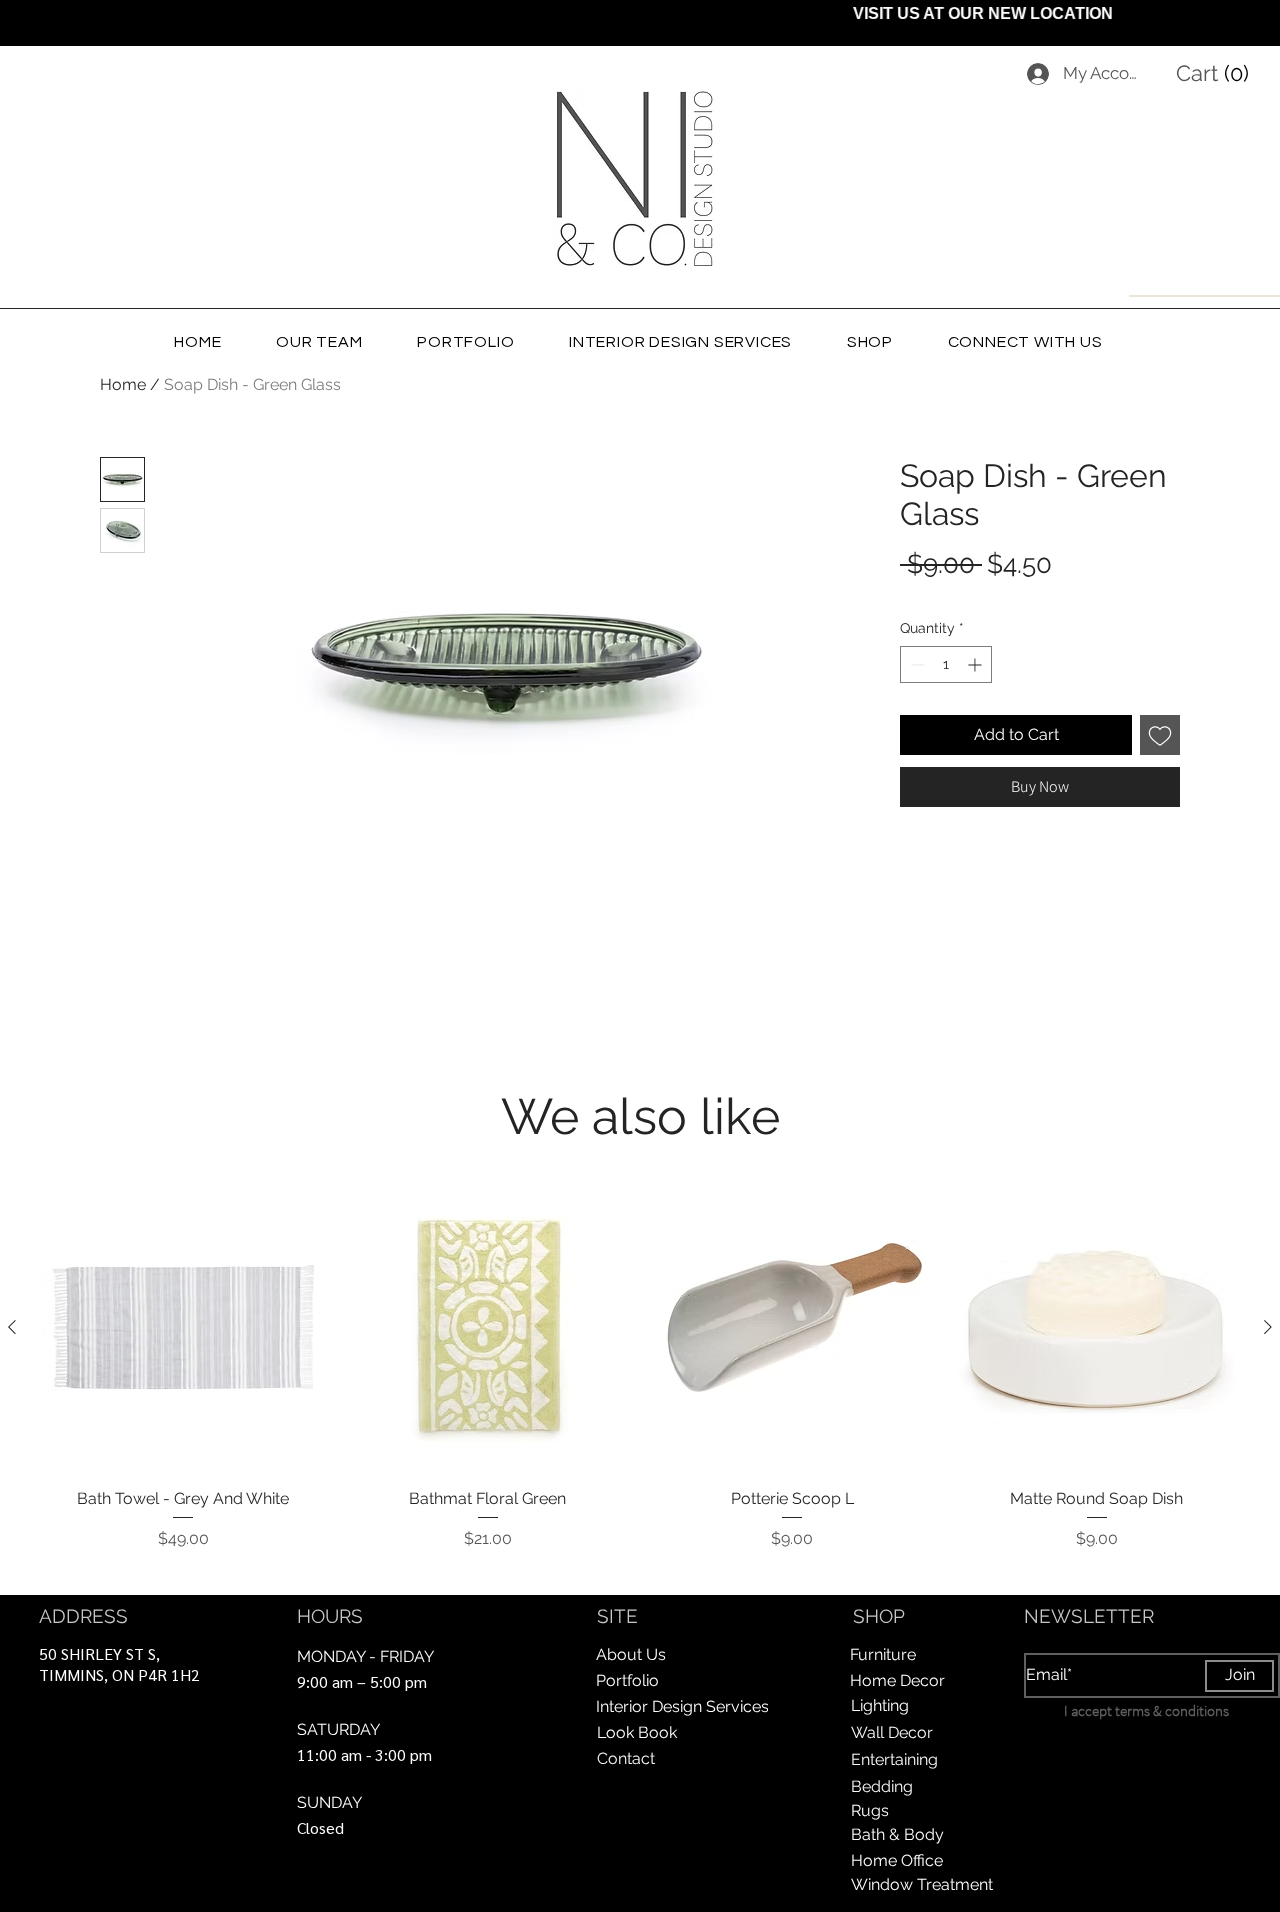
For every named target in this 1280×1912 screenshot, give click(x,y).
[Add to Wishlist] (1160, 735)
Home (123, 384)
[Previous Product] (12, 1327)
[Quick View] (183, 1327)
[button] (1216, 73)
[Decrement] (915, 664)
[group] (640, 1381)
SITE (617, 1616)
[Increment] (976, 664)
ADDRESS (83, 1616)
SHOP (879, 1616)
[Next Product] (1268, 1327)
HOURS (330, 1616)
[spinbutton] (946, 664)
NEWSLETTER (1089, 1616)
